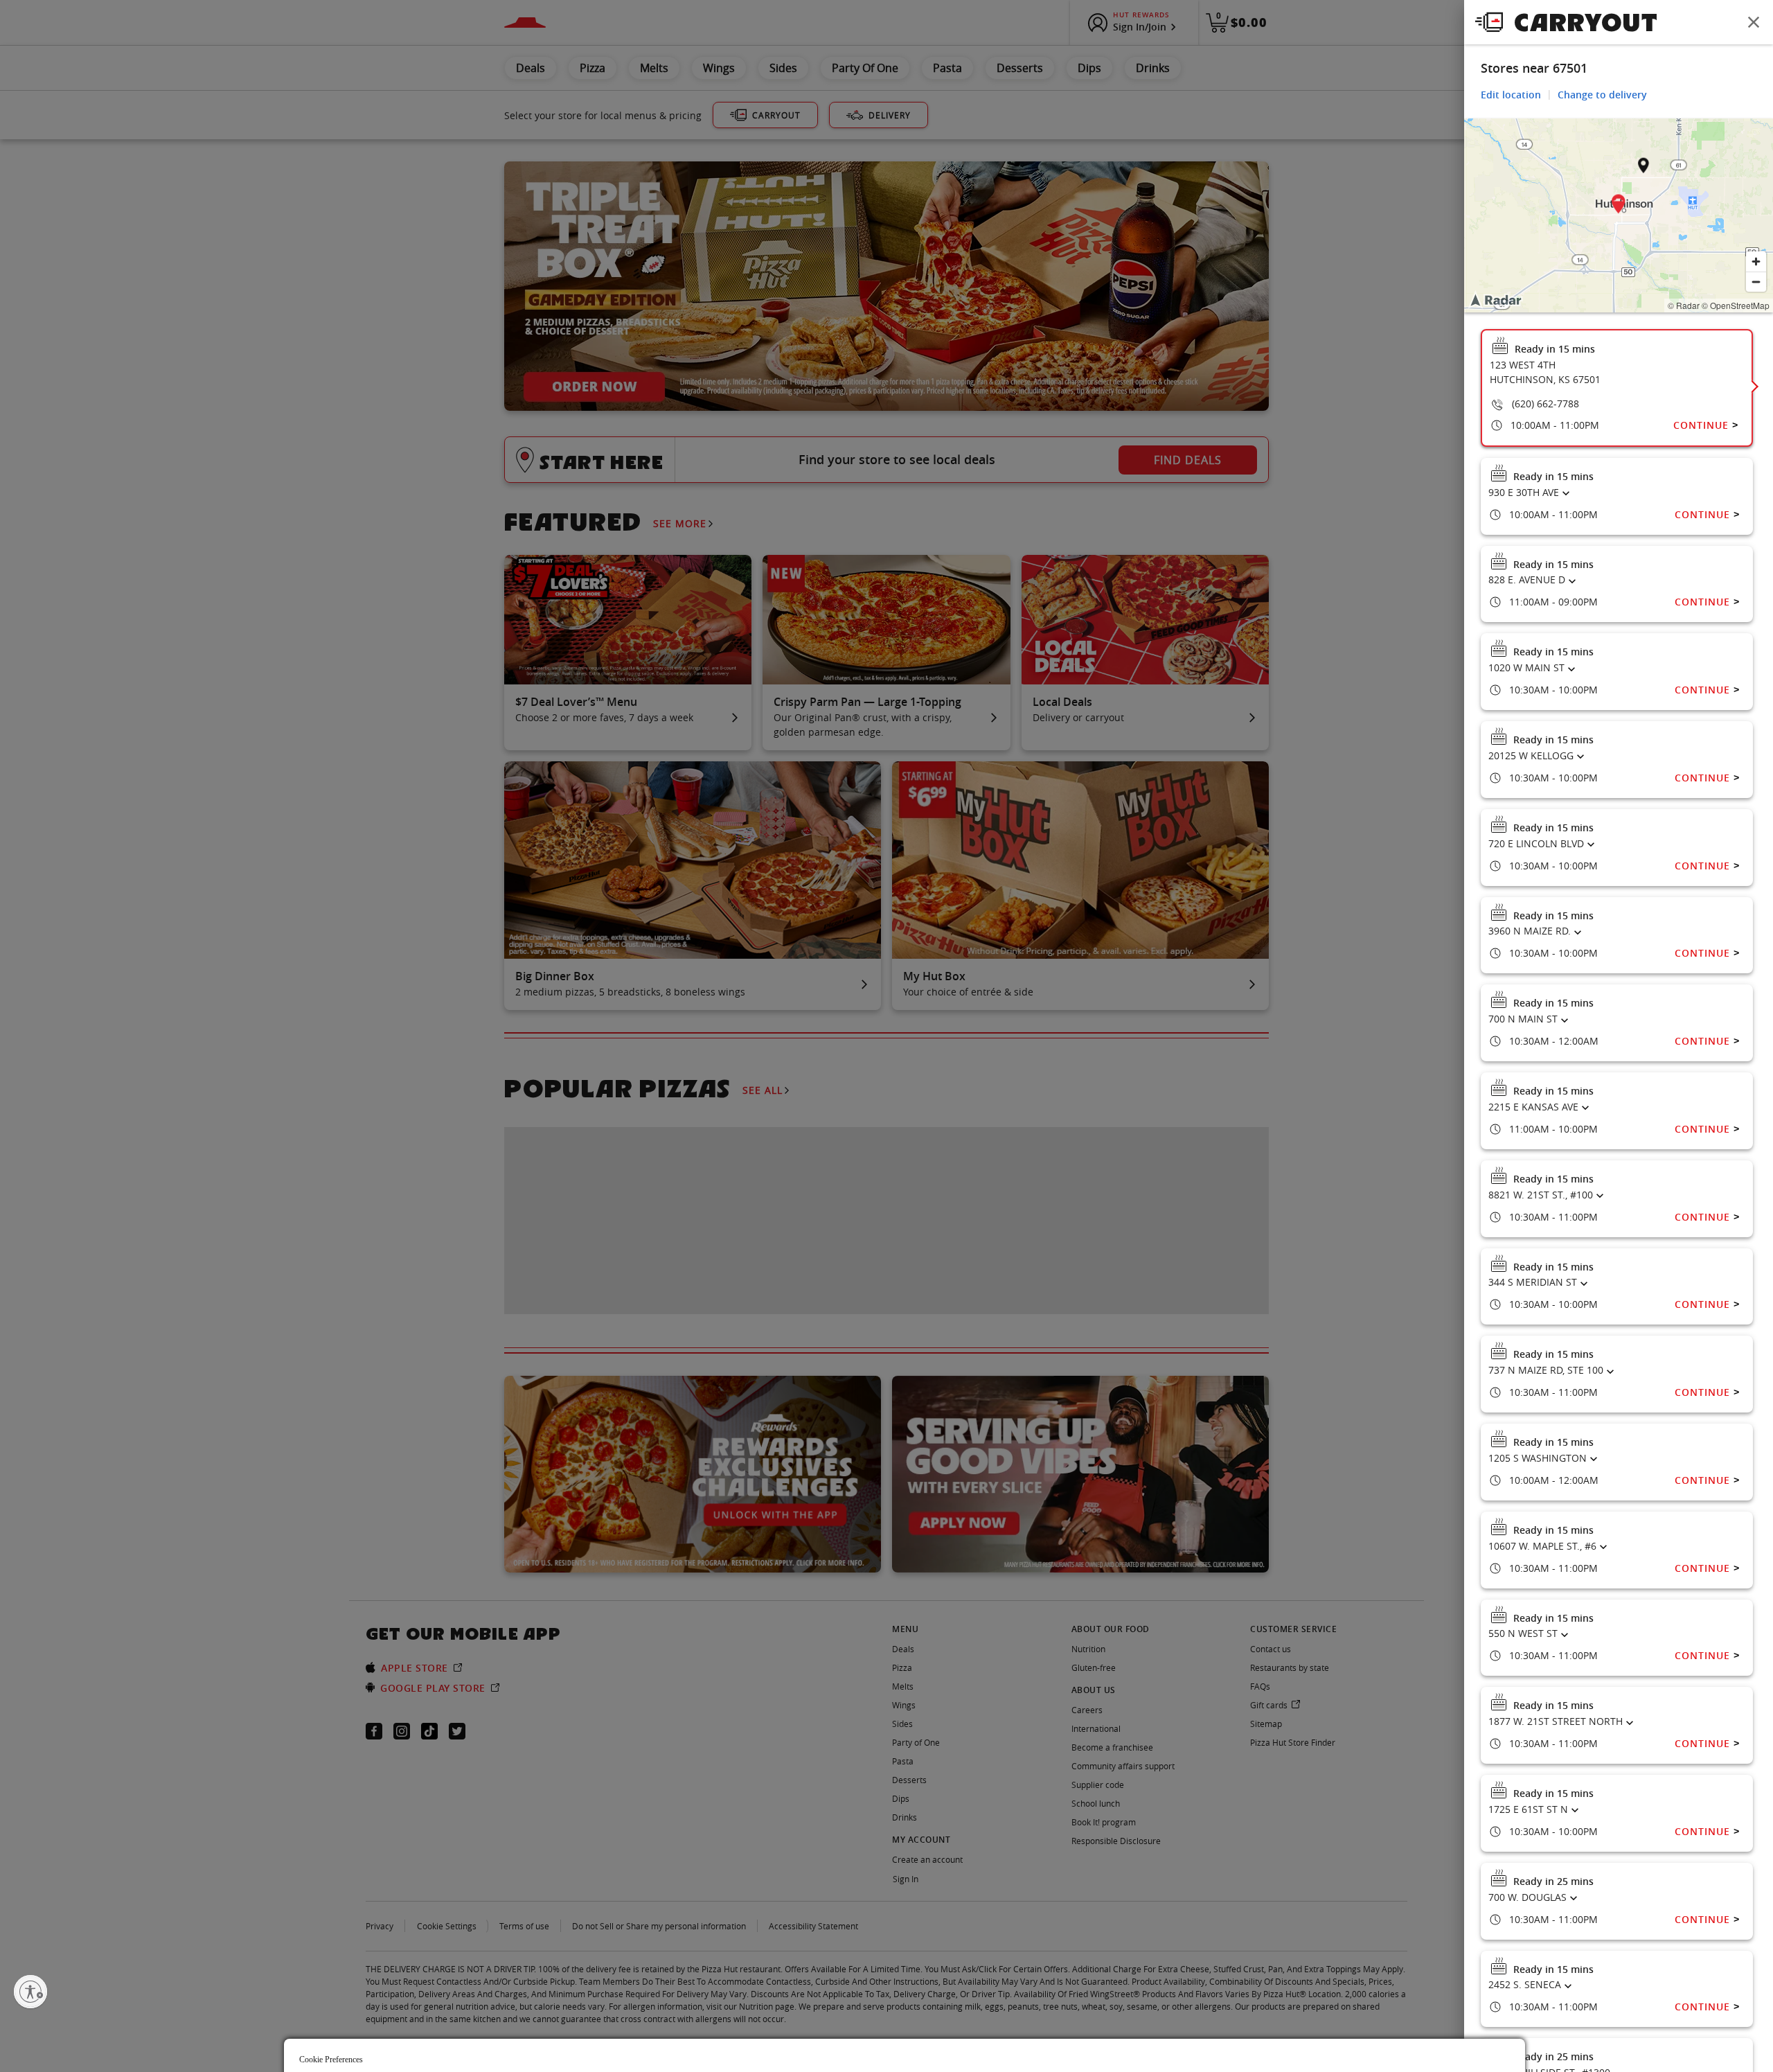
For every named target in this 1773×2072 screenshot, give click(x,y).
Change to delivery (1602, 95)
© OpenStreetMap (1736, 305)
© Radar (1684, 305)
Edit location (1511, 95)
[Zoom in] (1756, 262)
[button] (1619, 206)
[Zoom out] (1756, 282)
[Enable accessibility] (30, 1992)
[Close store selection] (1754, 22)
